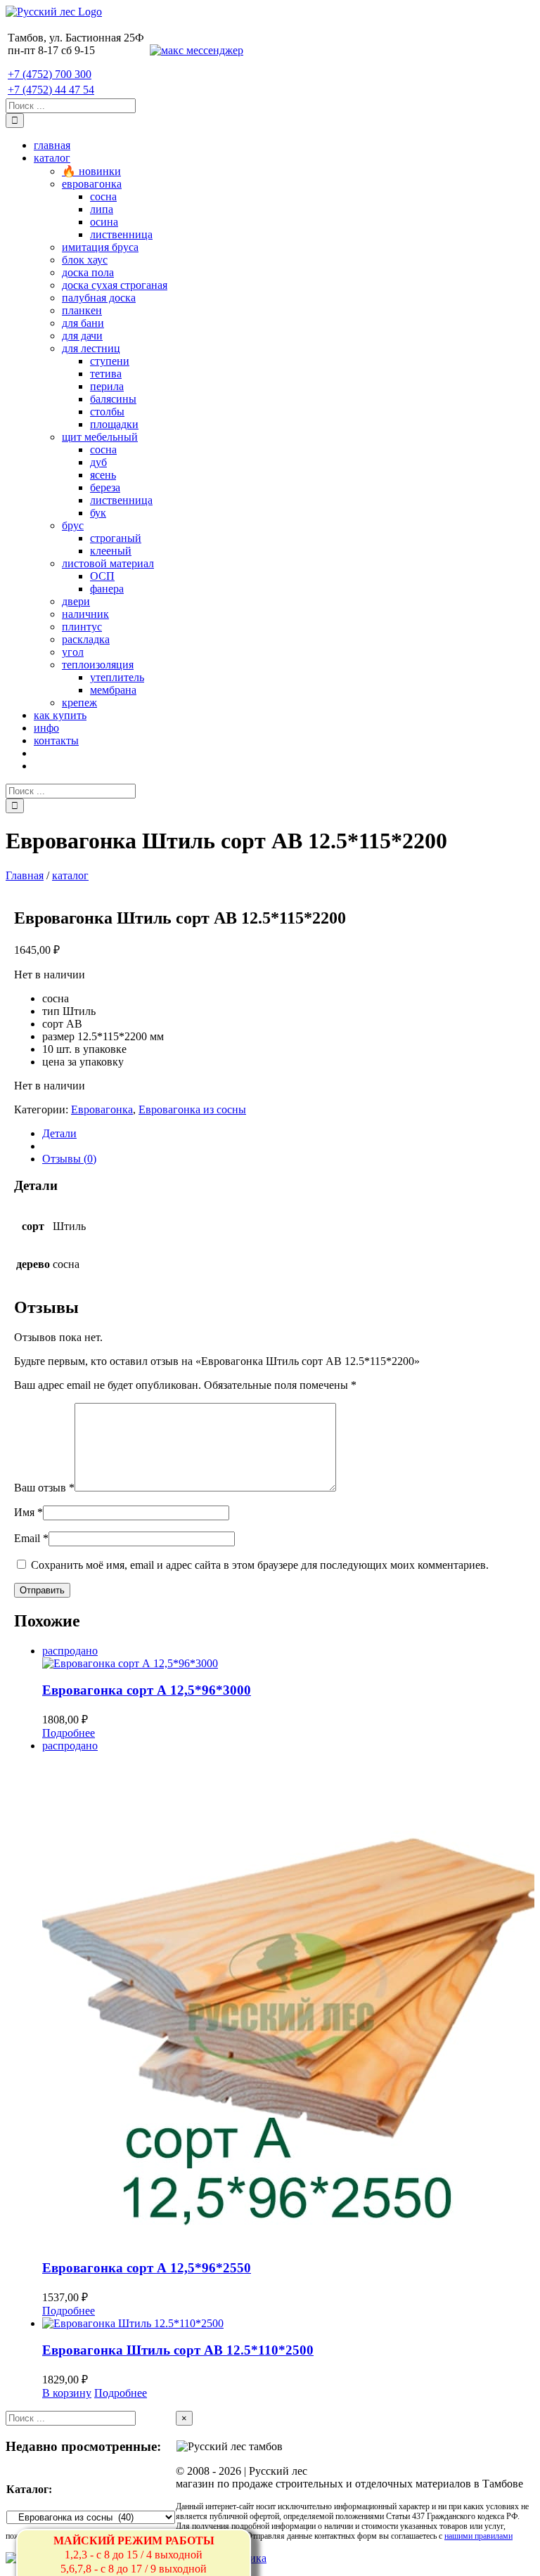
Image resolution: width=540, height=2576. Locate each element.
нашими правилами (478, 2536)
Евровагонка (102, 1109)
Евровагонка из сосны (192, 1109)
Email (31, 1538)
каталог (70, 875)
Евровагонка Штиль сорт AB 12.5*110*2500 (178, 2350)
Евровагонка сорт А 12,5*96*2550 (147, 2268)
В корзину (67, 2393)
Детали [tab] (59, 1133)
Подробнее (69, 1733)
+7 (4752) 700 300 (50, 74)
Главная (25, 875)
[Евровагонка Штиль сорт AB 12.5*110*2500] (288, 2324)
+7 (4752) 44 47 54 (51, 90)
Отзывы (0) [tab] (69, 1159)
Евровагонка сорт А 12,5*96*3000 (147, 1690)
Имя (28, 1512)
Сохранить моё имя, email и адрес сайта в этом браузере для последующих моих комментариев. (260, 1565)
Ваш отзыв (44, 1488)
